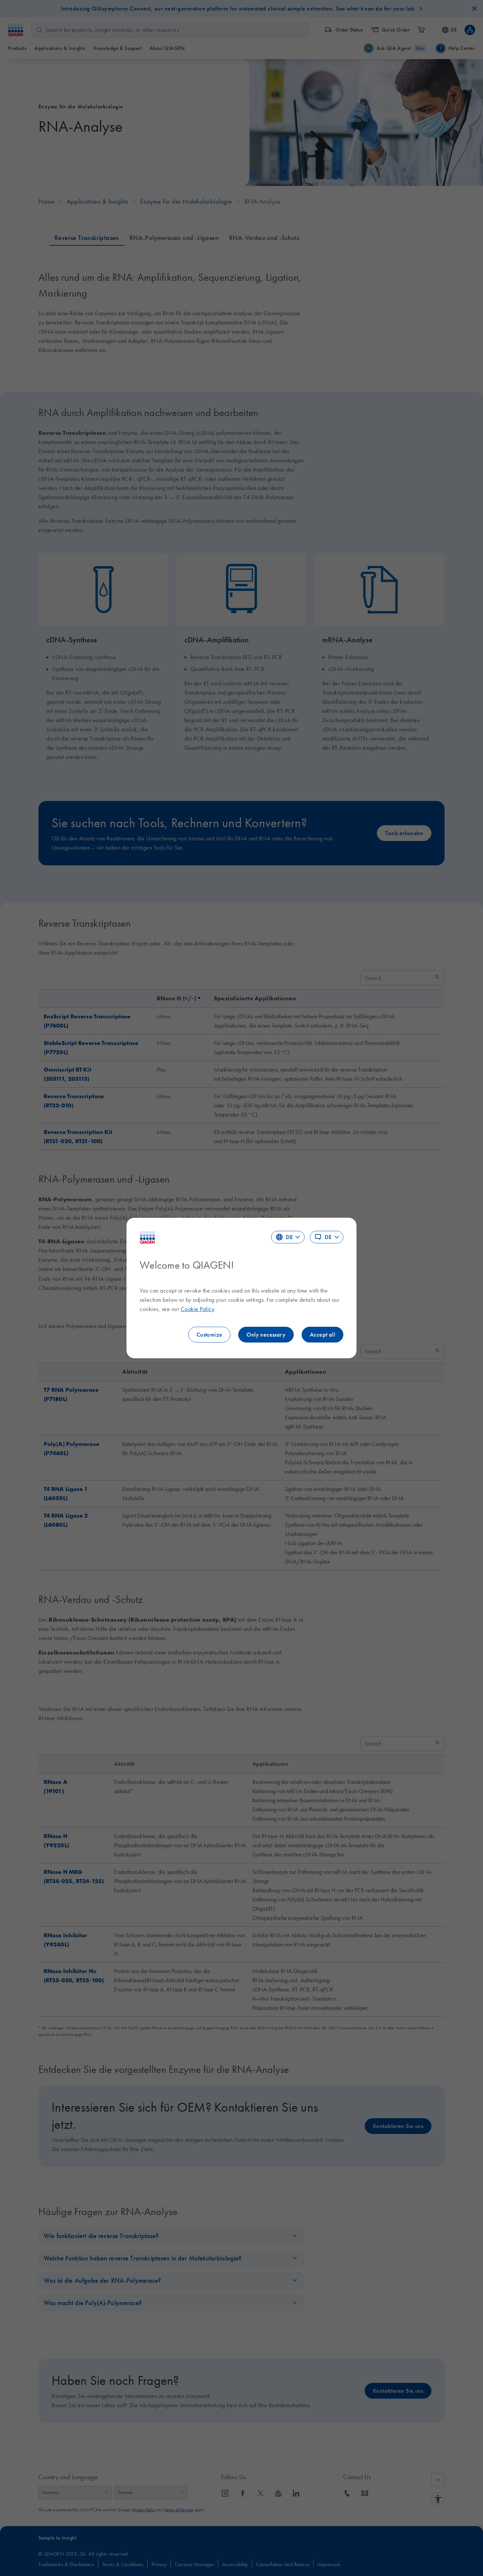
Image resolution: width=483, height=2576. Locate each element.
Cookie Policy (197, 1309)
